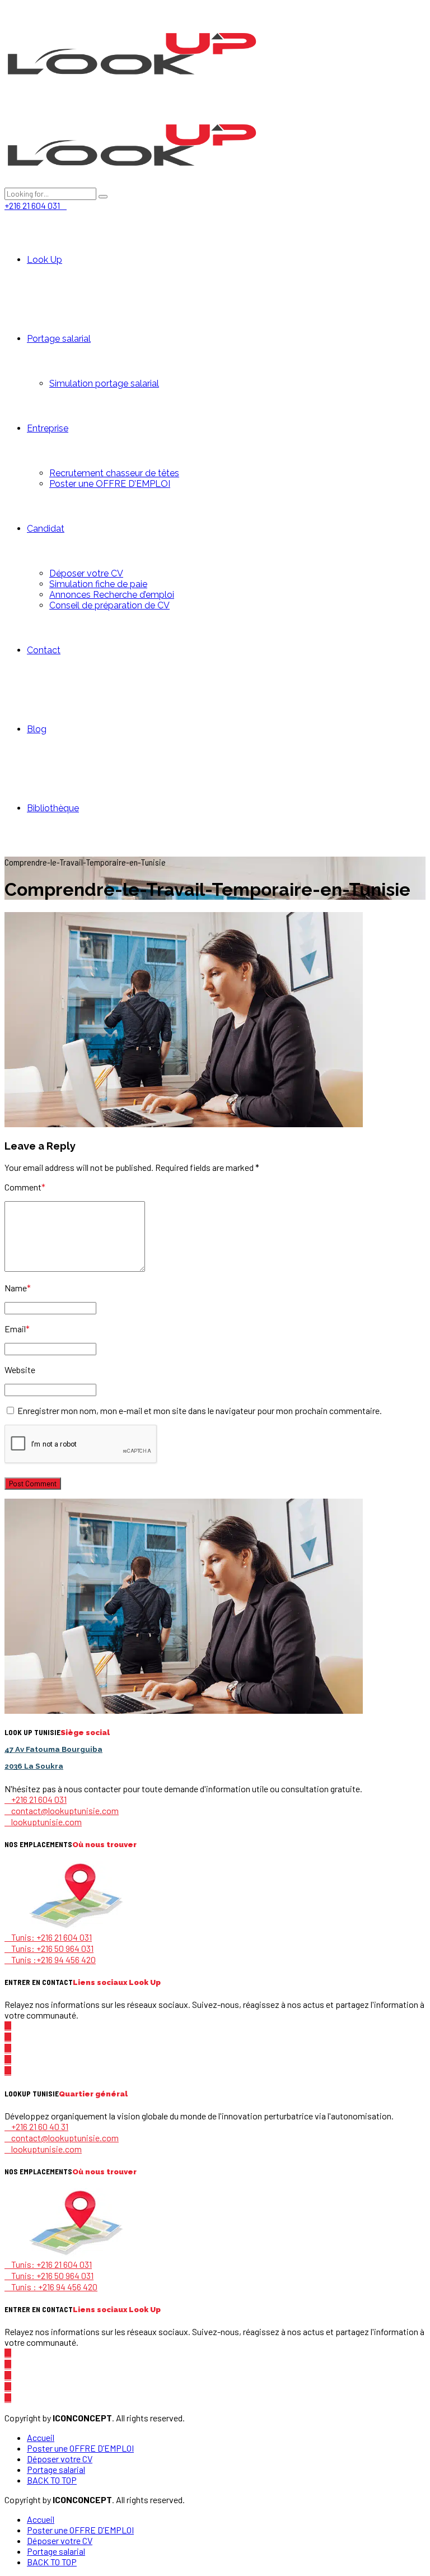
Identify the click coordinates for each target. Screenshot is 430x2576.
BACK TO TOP (52, 2480)
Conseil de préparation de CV (109, 605)
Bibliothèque (53, 808)
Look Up (45, 260)
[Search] (103, 197)
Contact (44, 650)
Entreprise (48, 428)
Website (20, 1370)
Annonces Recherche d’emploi (112, 595)
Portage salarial (59, 339)
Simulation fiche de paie (98, 584)
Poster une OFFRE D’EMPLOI (110, 484)
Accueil (41, 2437)
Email (17, 1329)
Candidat (46, 529)
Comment (25, 1187)
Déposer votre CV (86, 573)
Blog (37, 729)
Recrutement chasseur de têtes (114, 473)
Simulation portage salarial (104, 383)
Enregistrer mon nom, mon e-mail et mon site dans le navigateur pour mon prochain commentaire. (200, 1410)
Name (18, 1288)
